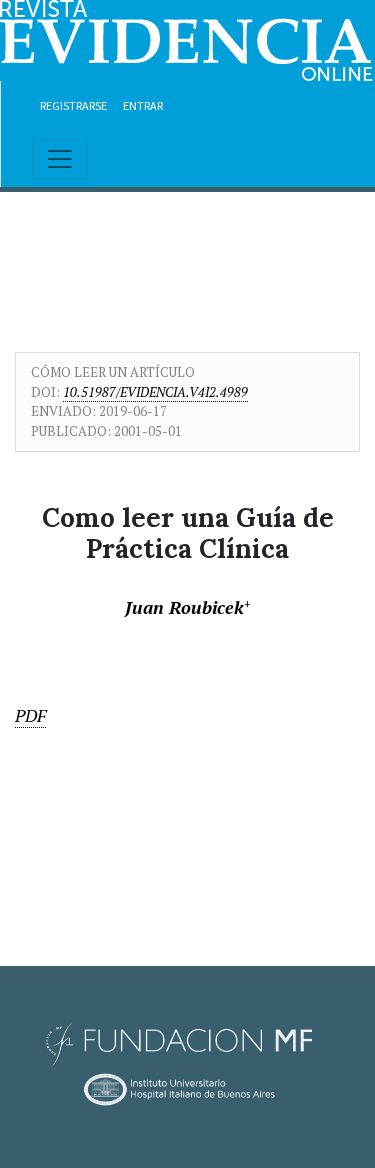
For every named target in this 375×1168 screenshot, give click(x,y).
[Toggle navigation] (60, 159)
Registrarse (73, 105)
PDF (30, 715)
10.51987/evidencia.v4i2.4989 (155, 392)
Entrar (143, 105)
